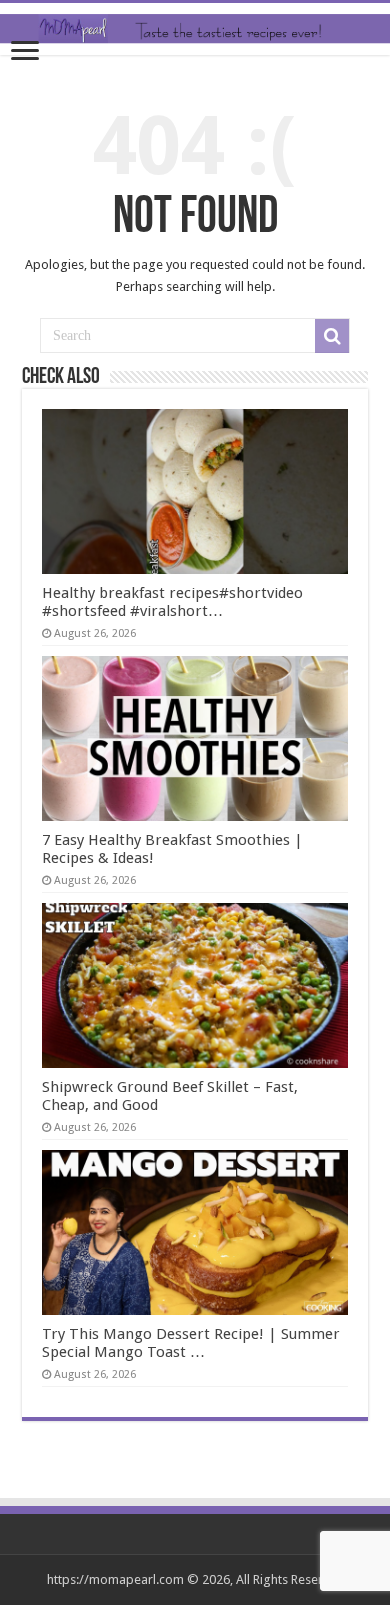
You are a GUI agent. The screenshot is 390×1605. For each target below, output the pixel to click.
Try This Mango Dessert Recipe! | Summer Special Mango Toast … (191, 1343)
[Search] (332, 336)
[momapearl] (195, 29)
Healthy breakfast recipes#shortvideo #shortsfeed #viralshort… (172, 602)
